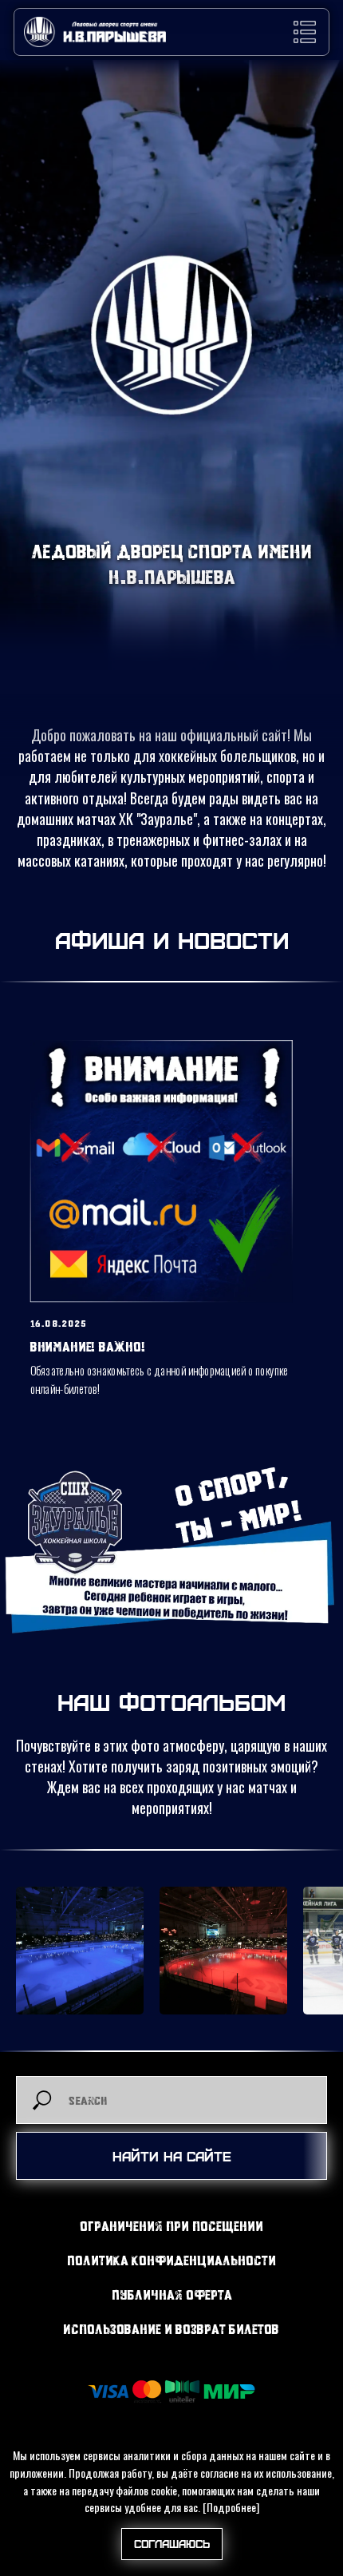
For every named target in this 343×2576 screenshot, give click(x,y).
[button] (305, 32)
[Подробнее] (231, 2507)
